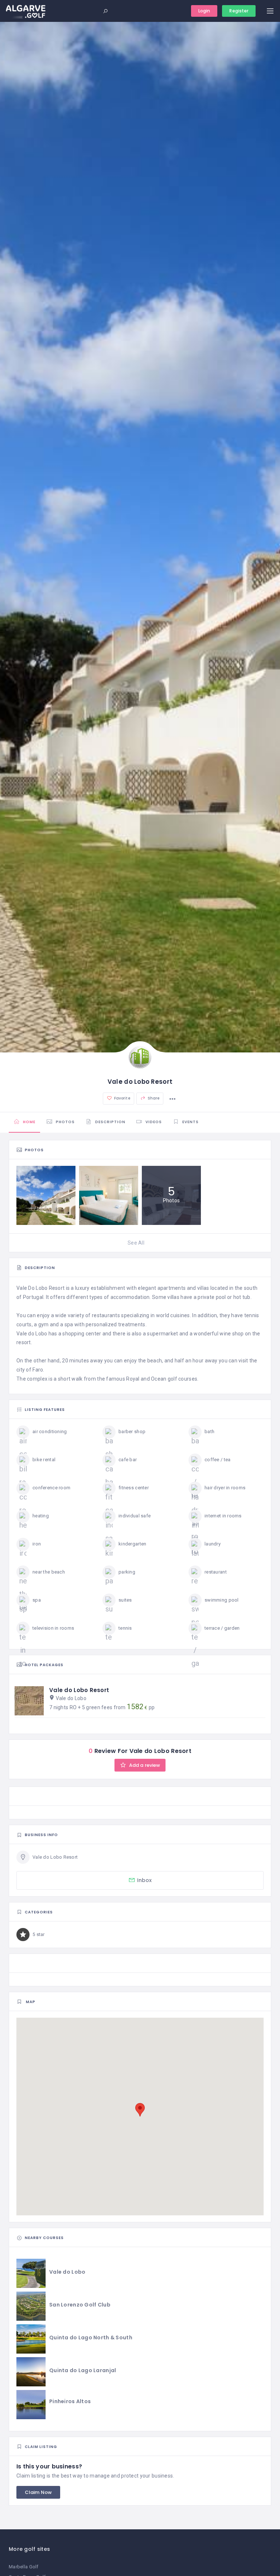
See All (136, 1243)
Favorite (122, 1098)
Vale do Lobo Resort (79, 1690)
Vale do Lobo (71, 1698)
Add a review (144, 1765)
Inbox (145, 1880)
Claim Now (38, 2492)
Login (204, 11)
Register (239, 11)
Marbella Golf (24, 2567)
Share (153, 1098)
